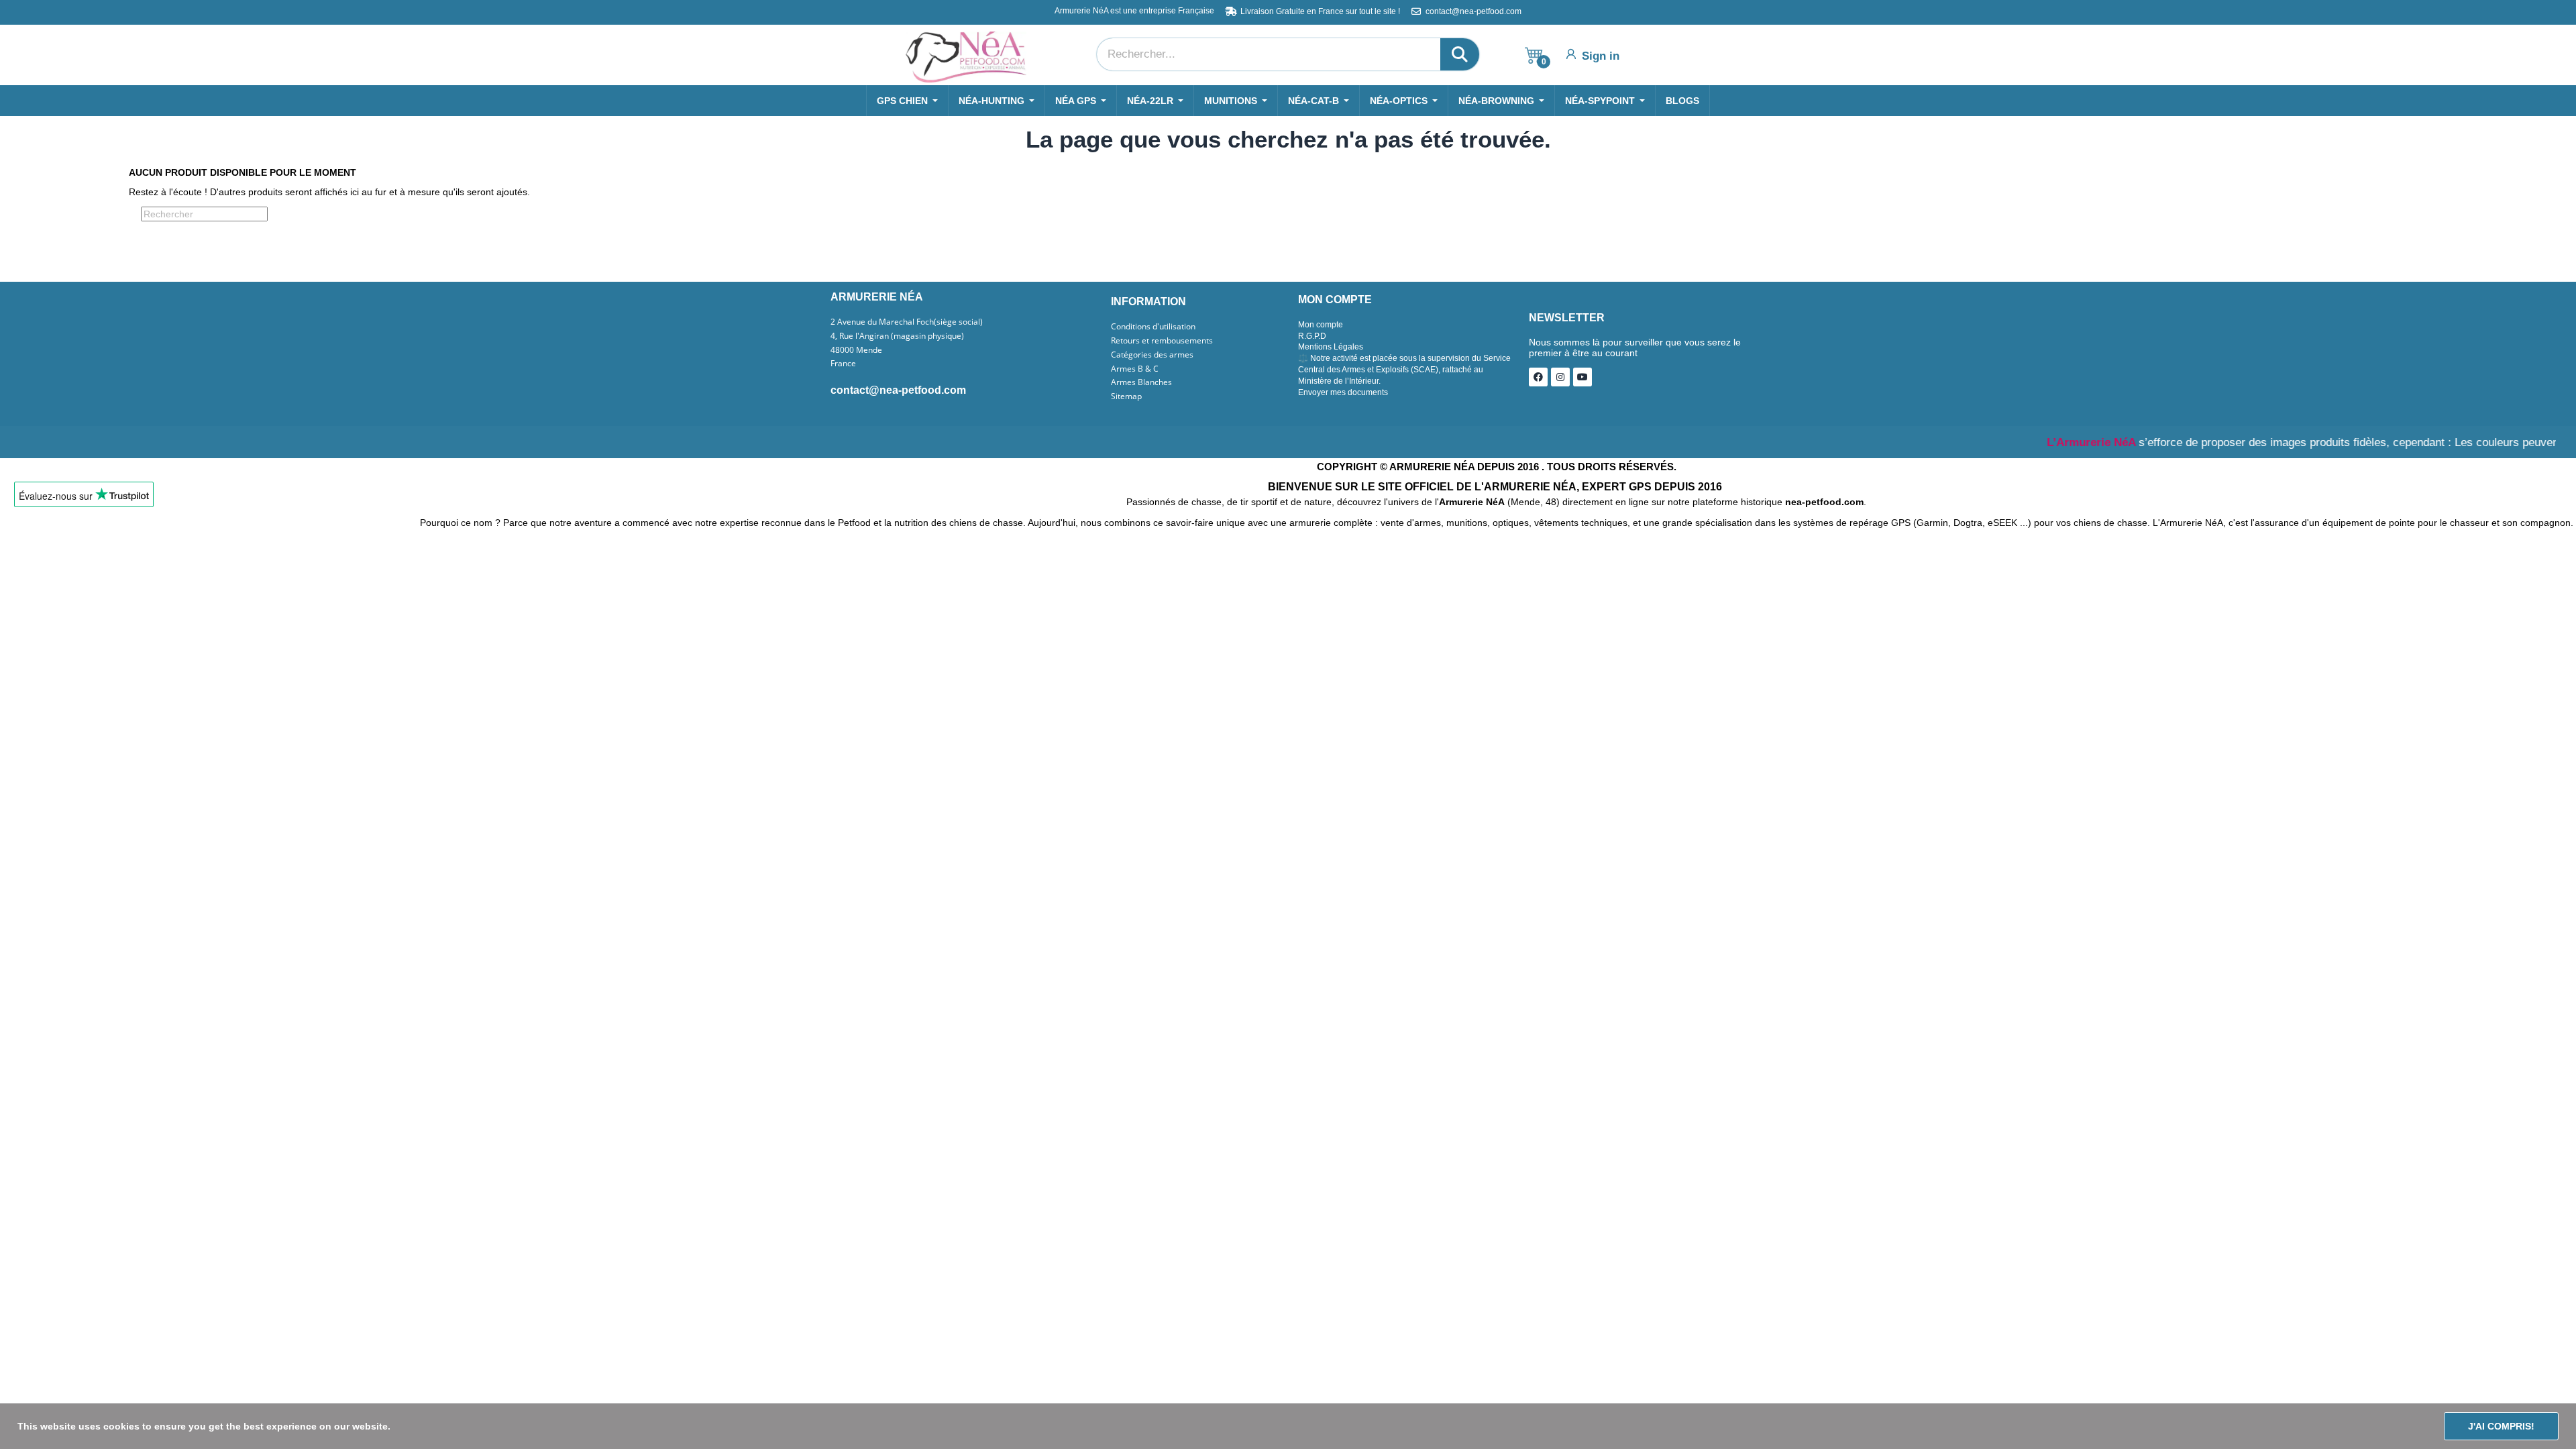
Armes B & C (1135, 369)
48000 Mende (856, 350)
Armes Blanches (1141, 382)
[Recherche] (1460, 54)
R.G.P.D (1312, 336)
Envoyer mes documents (1343, 392)
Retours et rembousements (1162, 341)
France (843, 364)
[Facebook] (1538, 377)
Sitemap (1126, 396)
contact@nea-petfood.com (898, 390)
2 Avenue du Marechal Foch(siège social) (907, 322)
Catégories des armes (1152, 355)
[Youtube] (1582, 377)
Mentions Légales (1331, 347)
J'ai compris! (2501, 1426)
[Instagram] (1560, 377)
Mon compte (1321, 325)
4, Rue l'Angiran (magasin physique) (897, 336)
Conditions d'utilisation (1153, 327)
